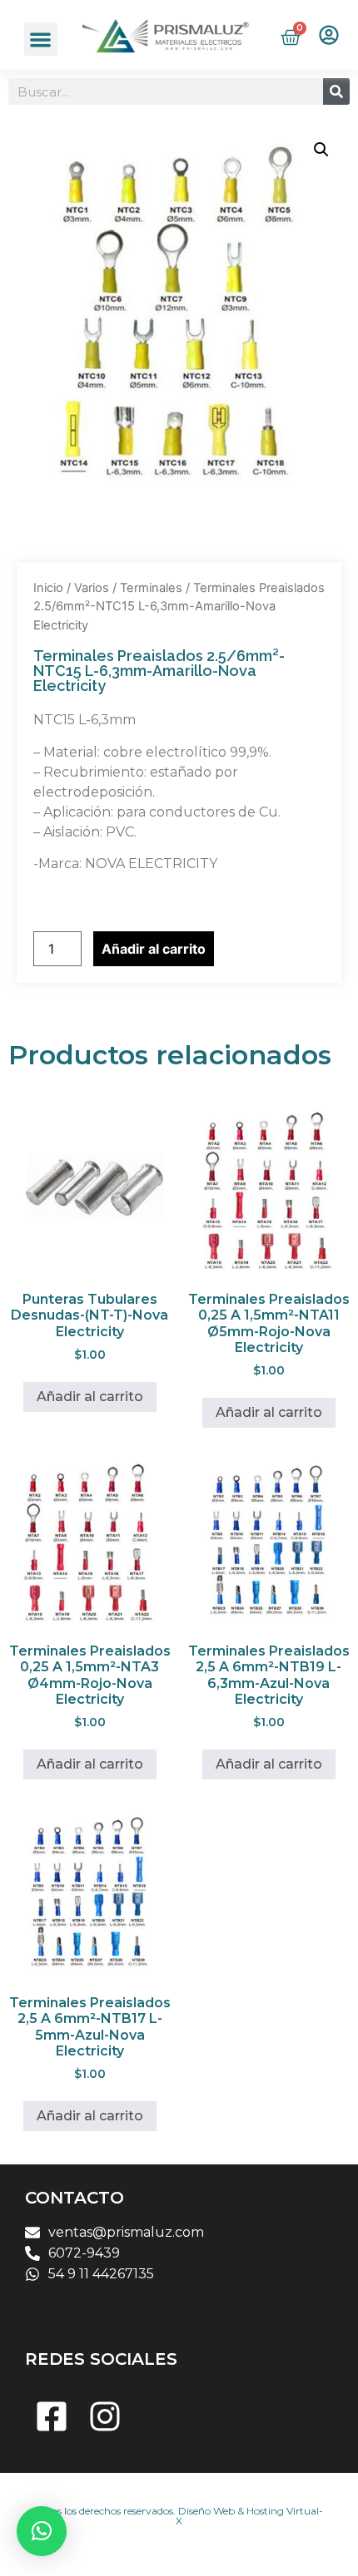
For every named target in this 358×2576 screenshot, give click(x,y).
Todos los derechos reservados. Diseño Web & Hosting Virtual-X (179, 2516)
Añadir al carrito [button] (90, 1397)
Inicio (48, 588)
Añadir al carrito (154, 949)
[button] (41, 39)
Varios (92, 588)
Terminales (151, 588)
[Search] (336, 91)
